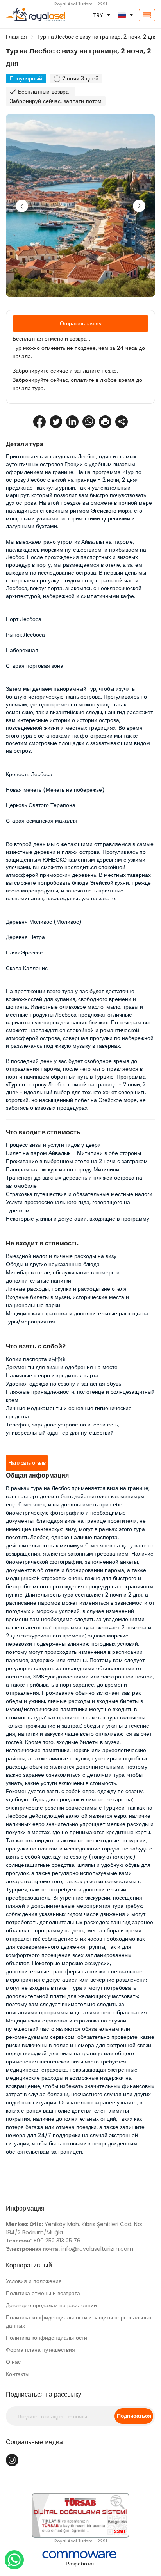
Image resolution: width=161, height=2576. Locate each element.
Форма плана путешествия (40, 2350)
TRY (98, 15)
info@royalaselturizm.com (70, 2249)
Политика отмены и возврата (43, 2293)
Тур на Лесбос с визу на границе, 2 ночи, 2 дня (97, 37)
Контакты (18, 2374)
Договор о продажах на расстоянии (51, 2305)
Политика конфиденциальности (47, 2338)
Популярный (26, 78)
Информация (25, 2208)
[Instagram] (12, 2460)
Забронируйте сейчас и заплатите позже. (65, 371)
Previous (22, 206)
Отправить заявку (80, 323)
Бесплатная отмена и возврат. (51, 339)
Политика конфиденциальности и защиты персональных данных (79, 2321)
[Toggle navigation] (147, 15)
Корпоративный (29, 2265)
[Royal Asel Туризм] (27, 15)
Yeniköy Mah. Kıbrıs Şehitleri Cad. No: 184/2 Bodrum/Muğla (74, 2228)
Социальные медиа (34, 2442)
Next (139, 206)
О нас (13, 2362)
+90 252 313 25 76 (43, 2241)
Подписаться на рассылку (44, 2394)
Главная (16, 37)
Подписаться (134, 2416)
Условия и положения (34, 2281)
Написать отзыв (27, 1463)
